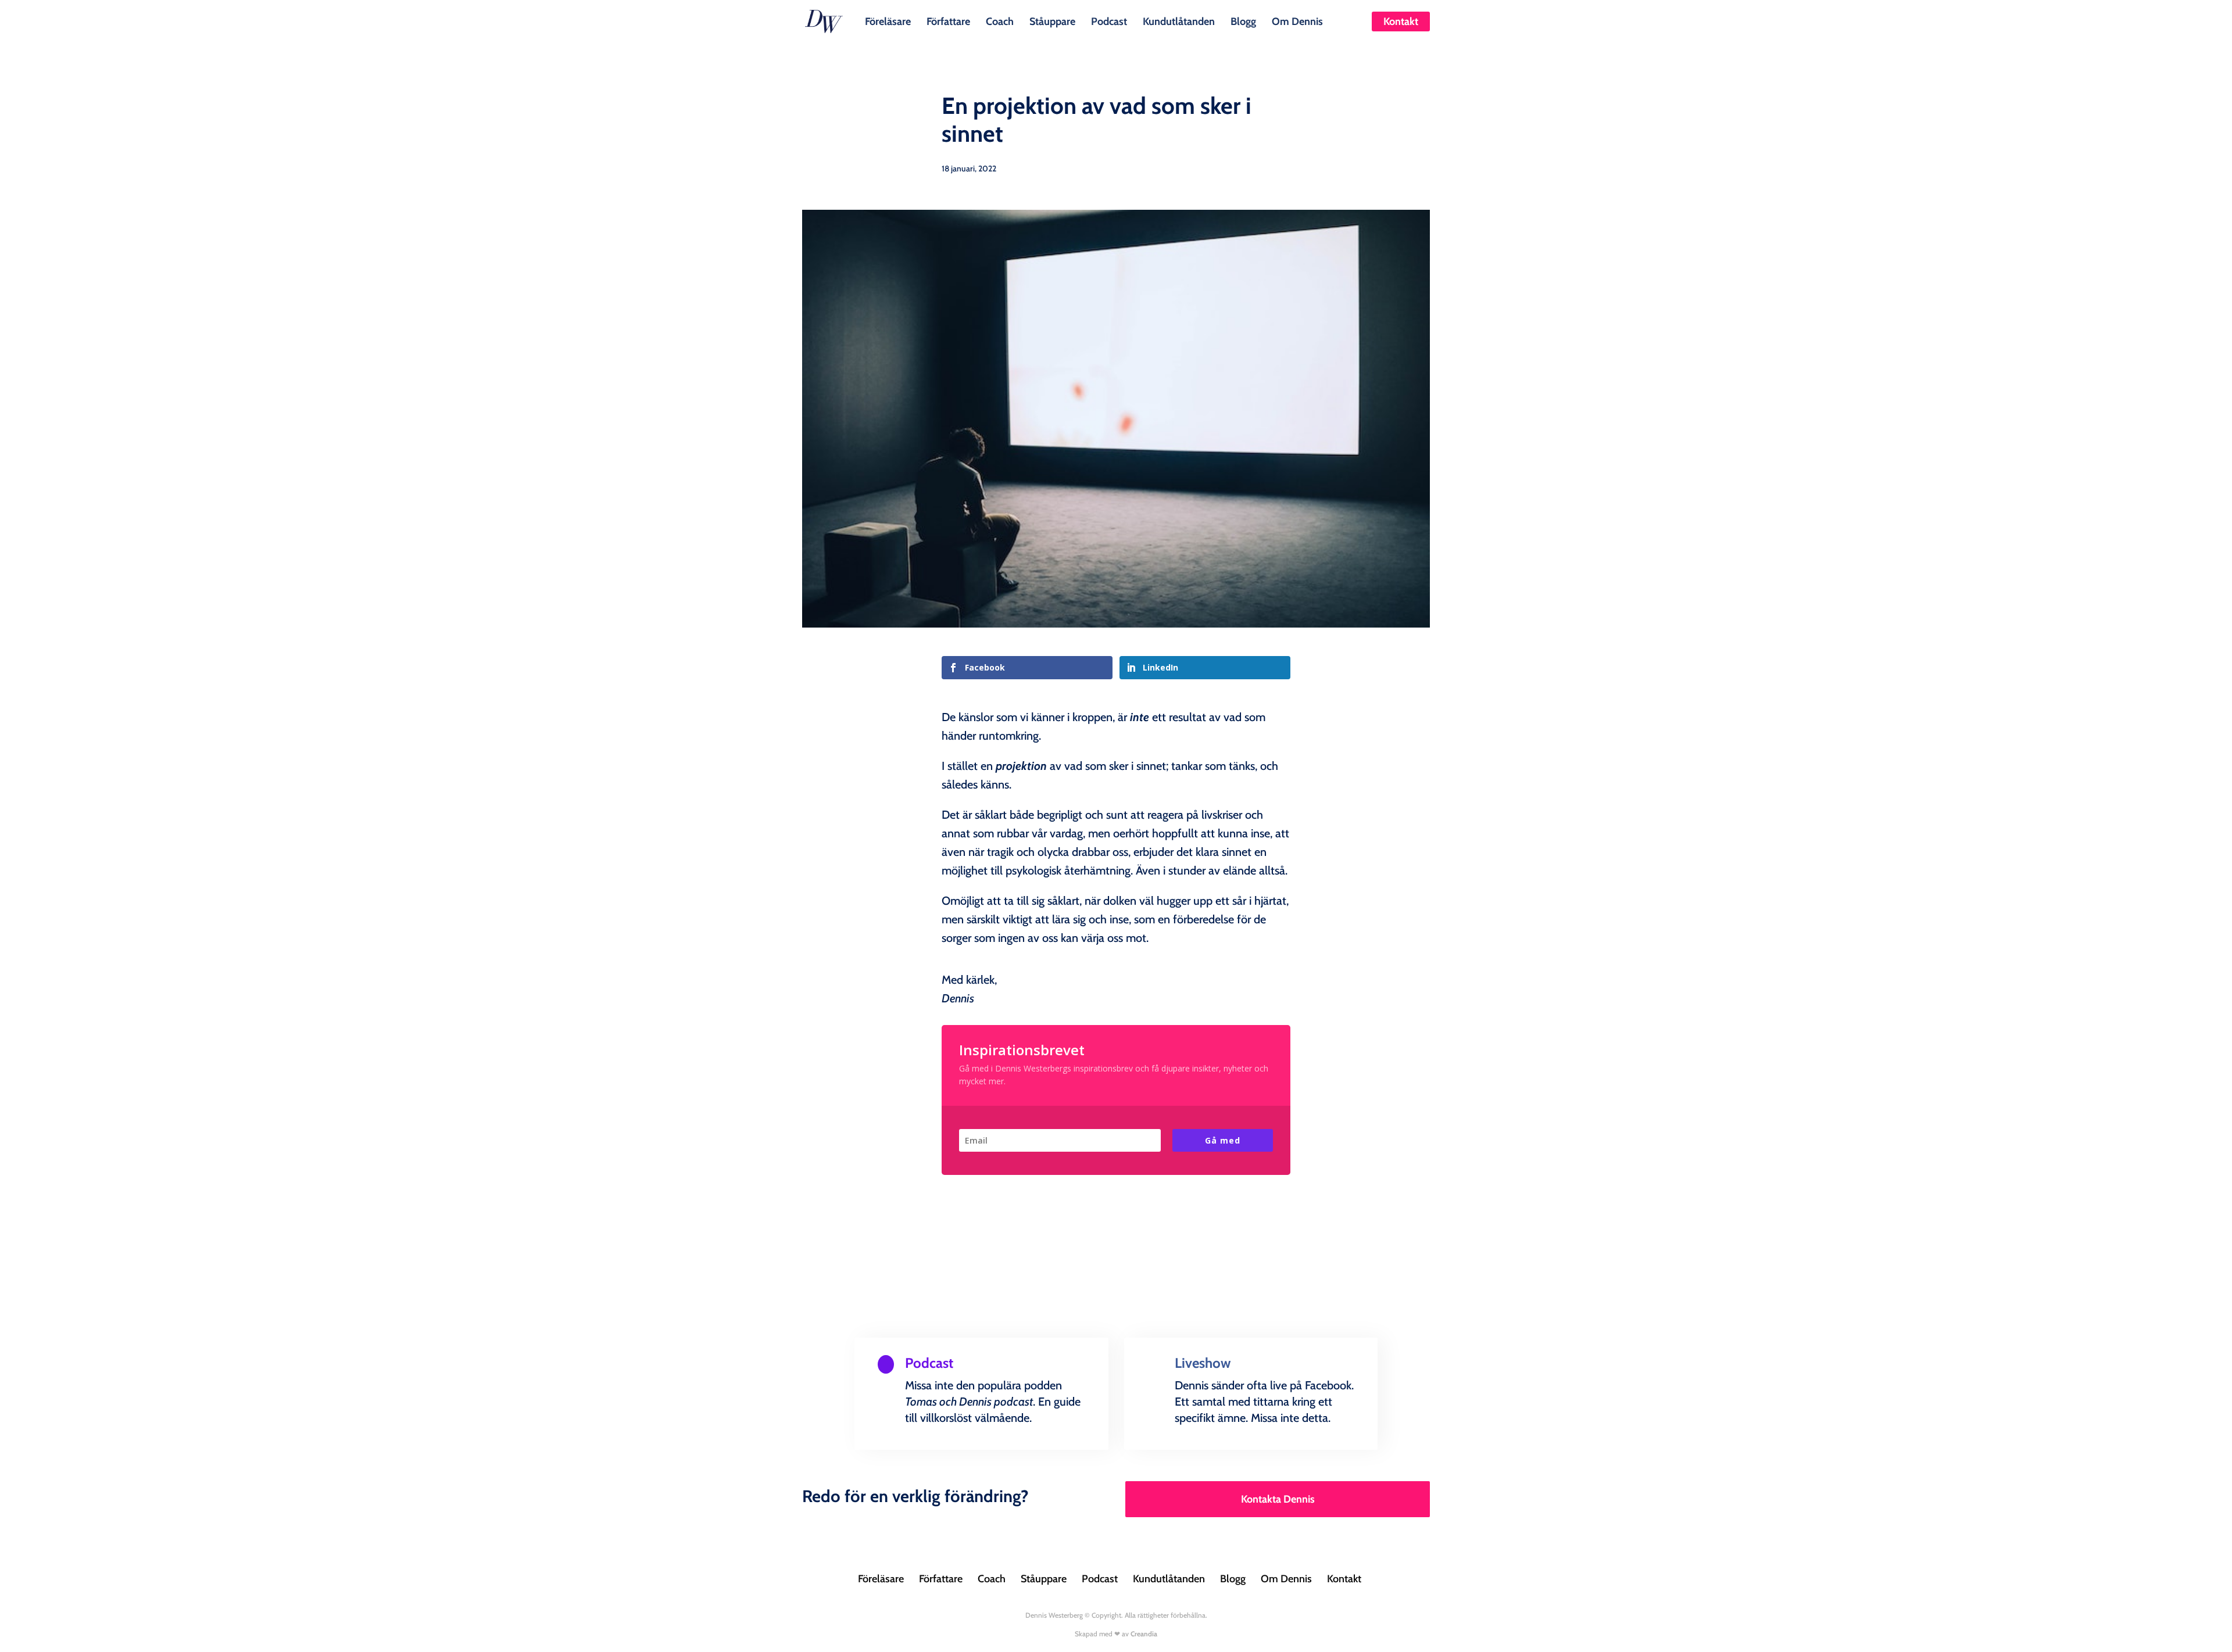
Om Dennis (1297, 20)
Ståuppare (1052, 20)
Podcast (1109, 20)
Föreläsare (888, 20)
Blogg (1243, 20)
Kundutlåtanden (1179, 20)
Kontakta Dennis (1278, 1499)
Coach (1000, 20)
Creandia (1144, 1634)
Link (903, 1447)
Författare (948, 20)
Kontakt (1401, 21)
